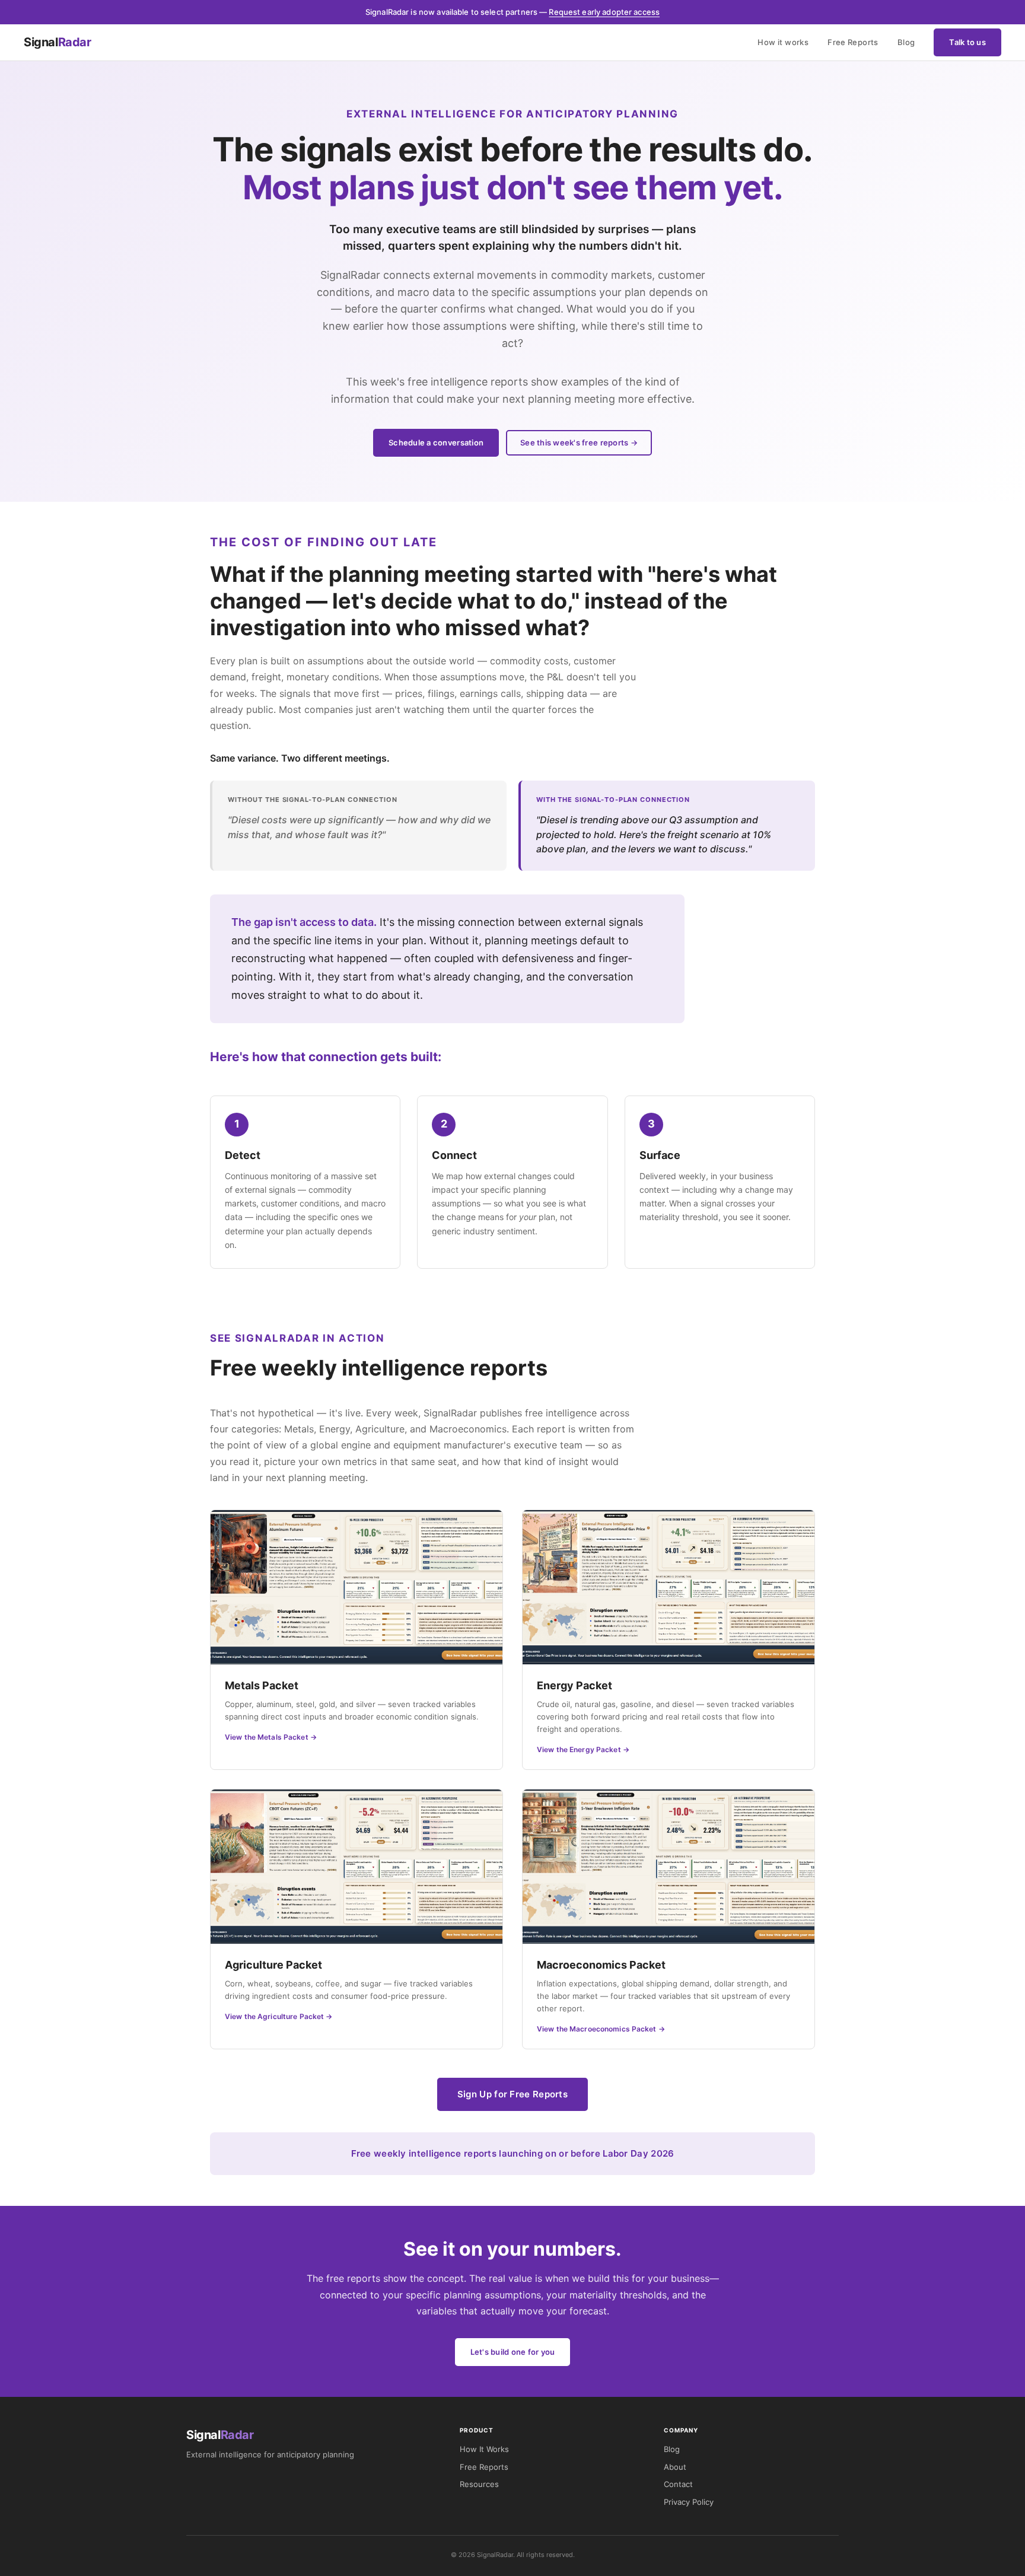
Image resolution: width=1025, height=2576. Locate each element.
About (675, 2467)
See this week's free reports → (579, 442)
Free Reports (853, 42)
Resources (479, 2484)
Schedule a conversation (436, 442)
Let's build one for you (513, 2352)
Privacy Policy (689, 2502)
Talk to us (967, 42)
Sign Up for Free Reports (512, 2094)
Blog (906, 42)
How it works (783, 42)
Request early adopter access (604, 12)
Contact (678, 2484)
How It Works (484, 2449)
